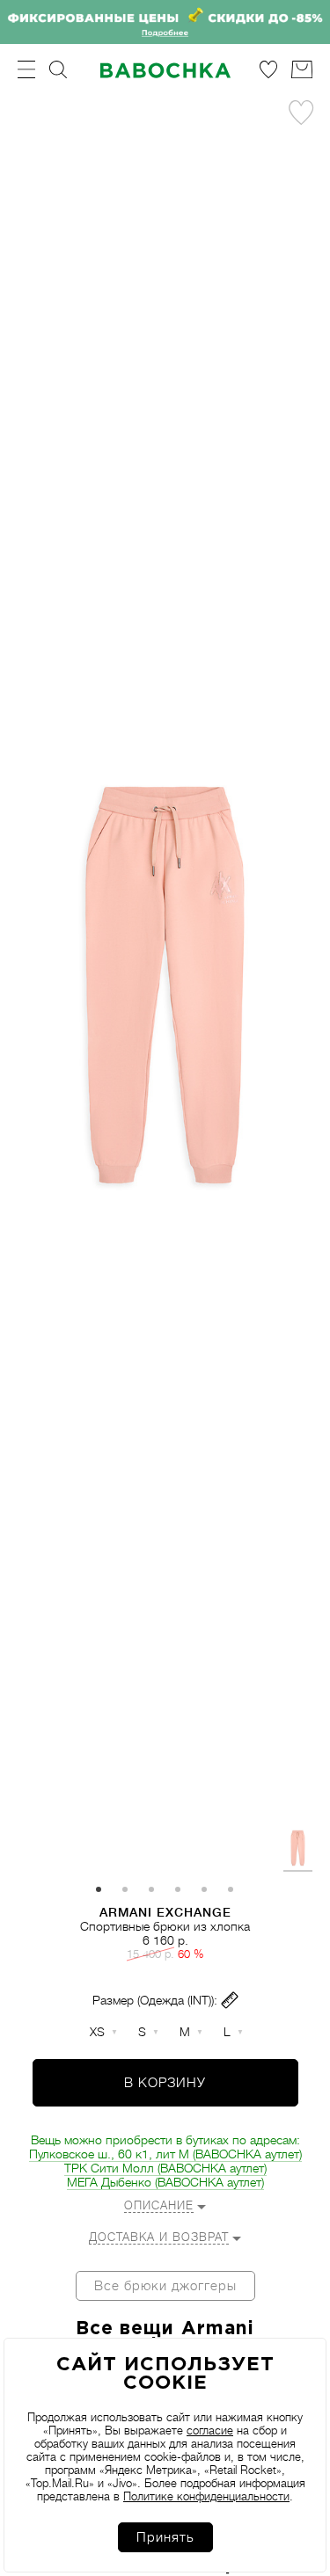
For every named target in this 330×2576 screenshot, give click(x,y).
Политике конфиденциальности (206, 2496)
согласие (210, 2430)
